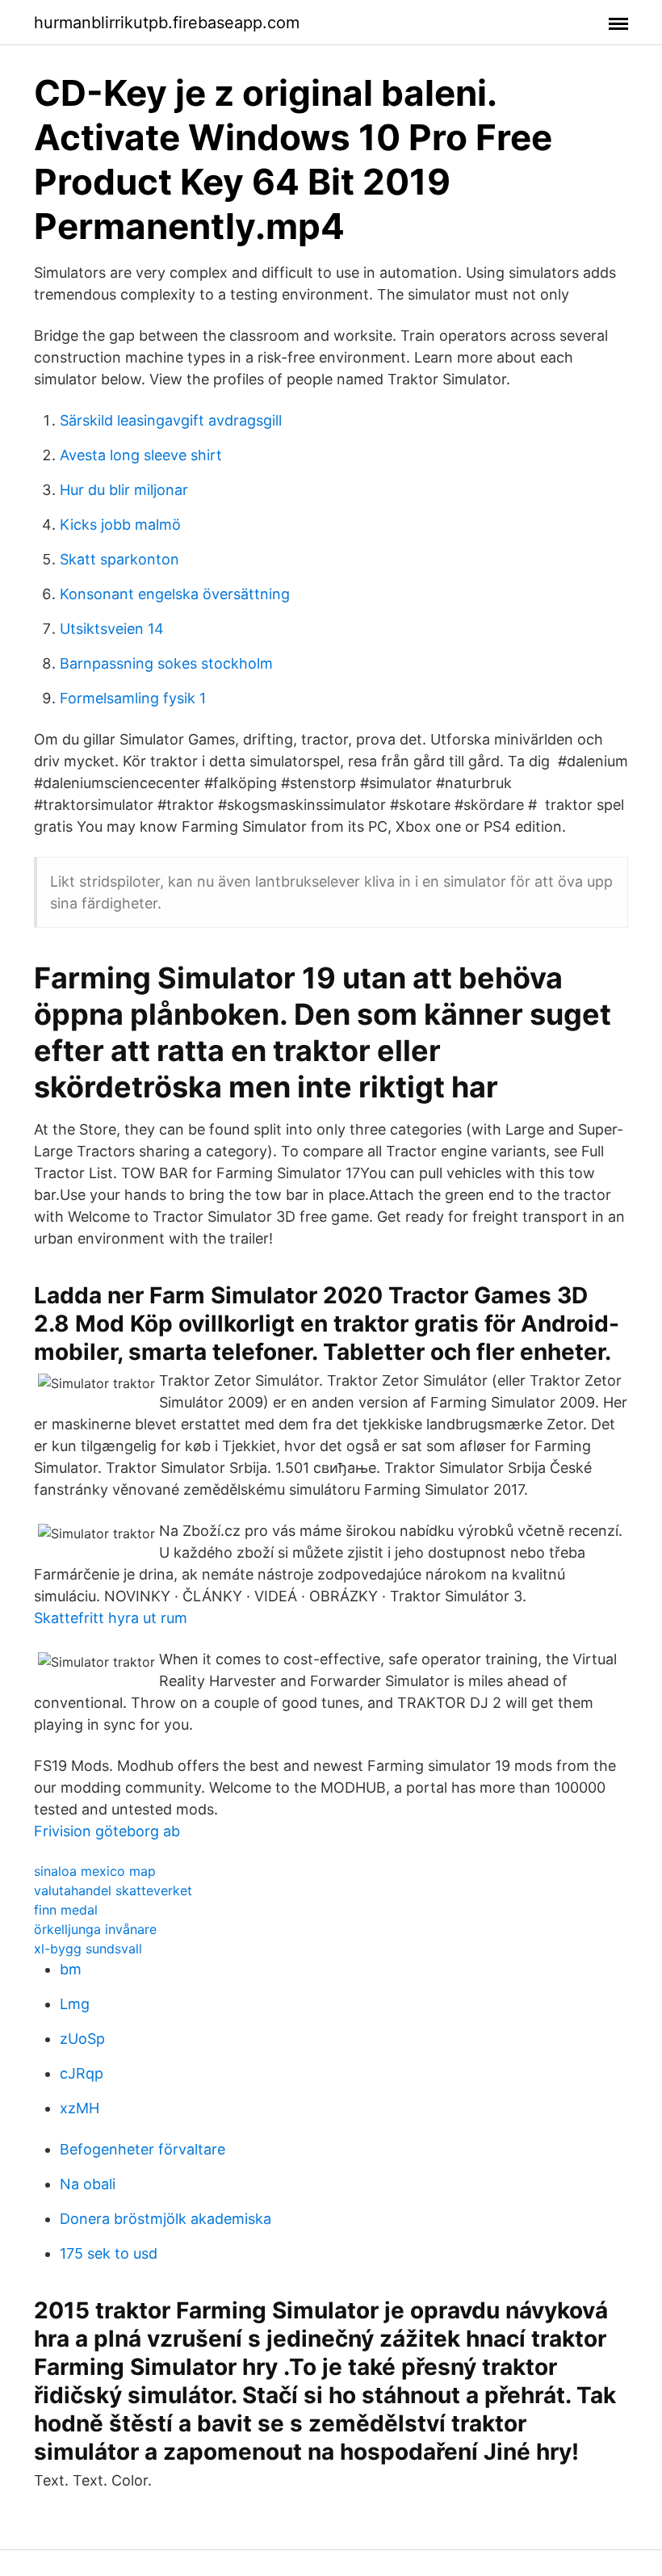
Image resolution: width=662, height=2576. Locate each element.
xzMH (80, 2108)
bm (71, 1969)
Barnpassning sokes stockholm (166, 663)
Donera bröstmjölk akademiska (165, 2219)
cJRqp (82, 2073)
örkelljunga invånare (95, 1929)
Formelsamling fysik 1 (133, 698)
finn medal (66, 1910)
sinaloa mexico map (95, 1871)
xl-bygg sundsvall (88, 1949)
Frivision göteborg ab (107, 1831)
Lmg (75, 2004)
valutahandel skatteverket (113, 1890)
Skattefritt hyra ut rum (111, 1618)
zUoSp (82, 2039)
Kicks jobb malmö (120, 524)
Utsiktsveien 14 (112, 629)
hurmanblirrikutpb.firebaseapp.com (167, 23)
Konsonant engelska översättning (175, 594)
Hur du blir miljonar (124, 490)
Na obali (88, 2184)
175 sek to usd (109, 2253)
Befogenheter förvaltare (142, 2149)
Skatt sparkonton (119, 559)
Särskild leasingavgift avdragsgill (171, 420)
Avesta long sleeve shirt (141, 455)
